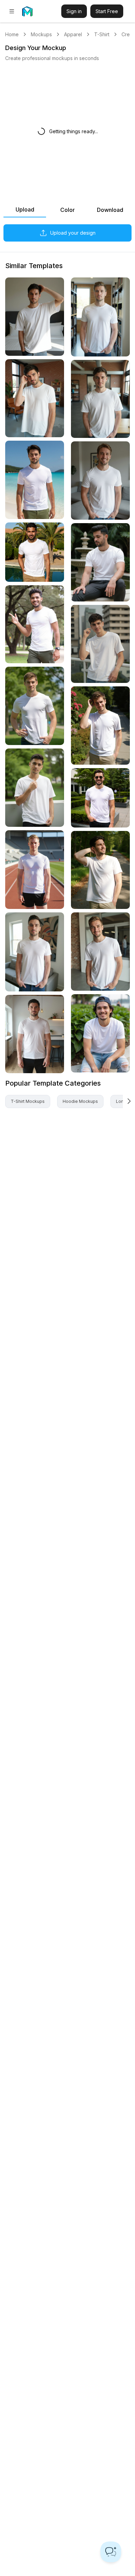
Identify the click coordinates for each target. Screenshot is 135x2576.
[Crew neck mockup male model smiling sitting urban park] (100, 1033)
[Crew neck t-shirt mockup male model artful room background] (35, 952)
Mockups (41, 34)
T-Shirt (102, 34)
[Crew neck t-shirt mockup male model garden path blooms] (100, 726)
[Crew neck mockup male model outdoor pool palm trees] (35, 552)
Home (12, 34)
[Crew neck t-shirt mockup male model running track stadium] (35, 870)
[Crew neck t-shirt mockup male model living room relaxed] (100, 481)
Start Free (107, 11)
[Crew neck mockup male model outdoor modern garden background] (100, 798)
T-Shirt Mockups (28, 1101)
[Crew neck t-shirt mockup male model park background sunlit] (35, 706)
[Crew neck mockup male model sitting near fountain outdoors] (100, 562)
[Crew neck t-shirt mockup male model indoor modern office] (100, 952)
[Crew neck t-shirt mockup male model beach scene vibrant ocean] (35, 480)
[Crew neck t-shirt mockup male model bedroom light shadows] (35, 317)
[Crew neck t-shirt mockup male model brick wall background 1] (35, 398)
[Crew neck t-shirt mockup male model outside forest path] (100, 870)
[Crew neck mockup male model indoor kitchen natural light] (35, 1034)
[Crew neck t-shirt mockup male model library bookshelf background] (100, 317)
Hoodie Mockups (80, 1101)
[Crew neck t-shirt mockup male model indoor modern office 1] (100, 399)
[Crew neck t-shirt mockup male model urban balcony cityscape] (100, 644)
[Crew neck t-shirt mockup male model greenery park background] (35, 788)
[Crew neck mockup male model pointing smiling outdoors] (35, 624)
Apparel (73, 34)
